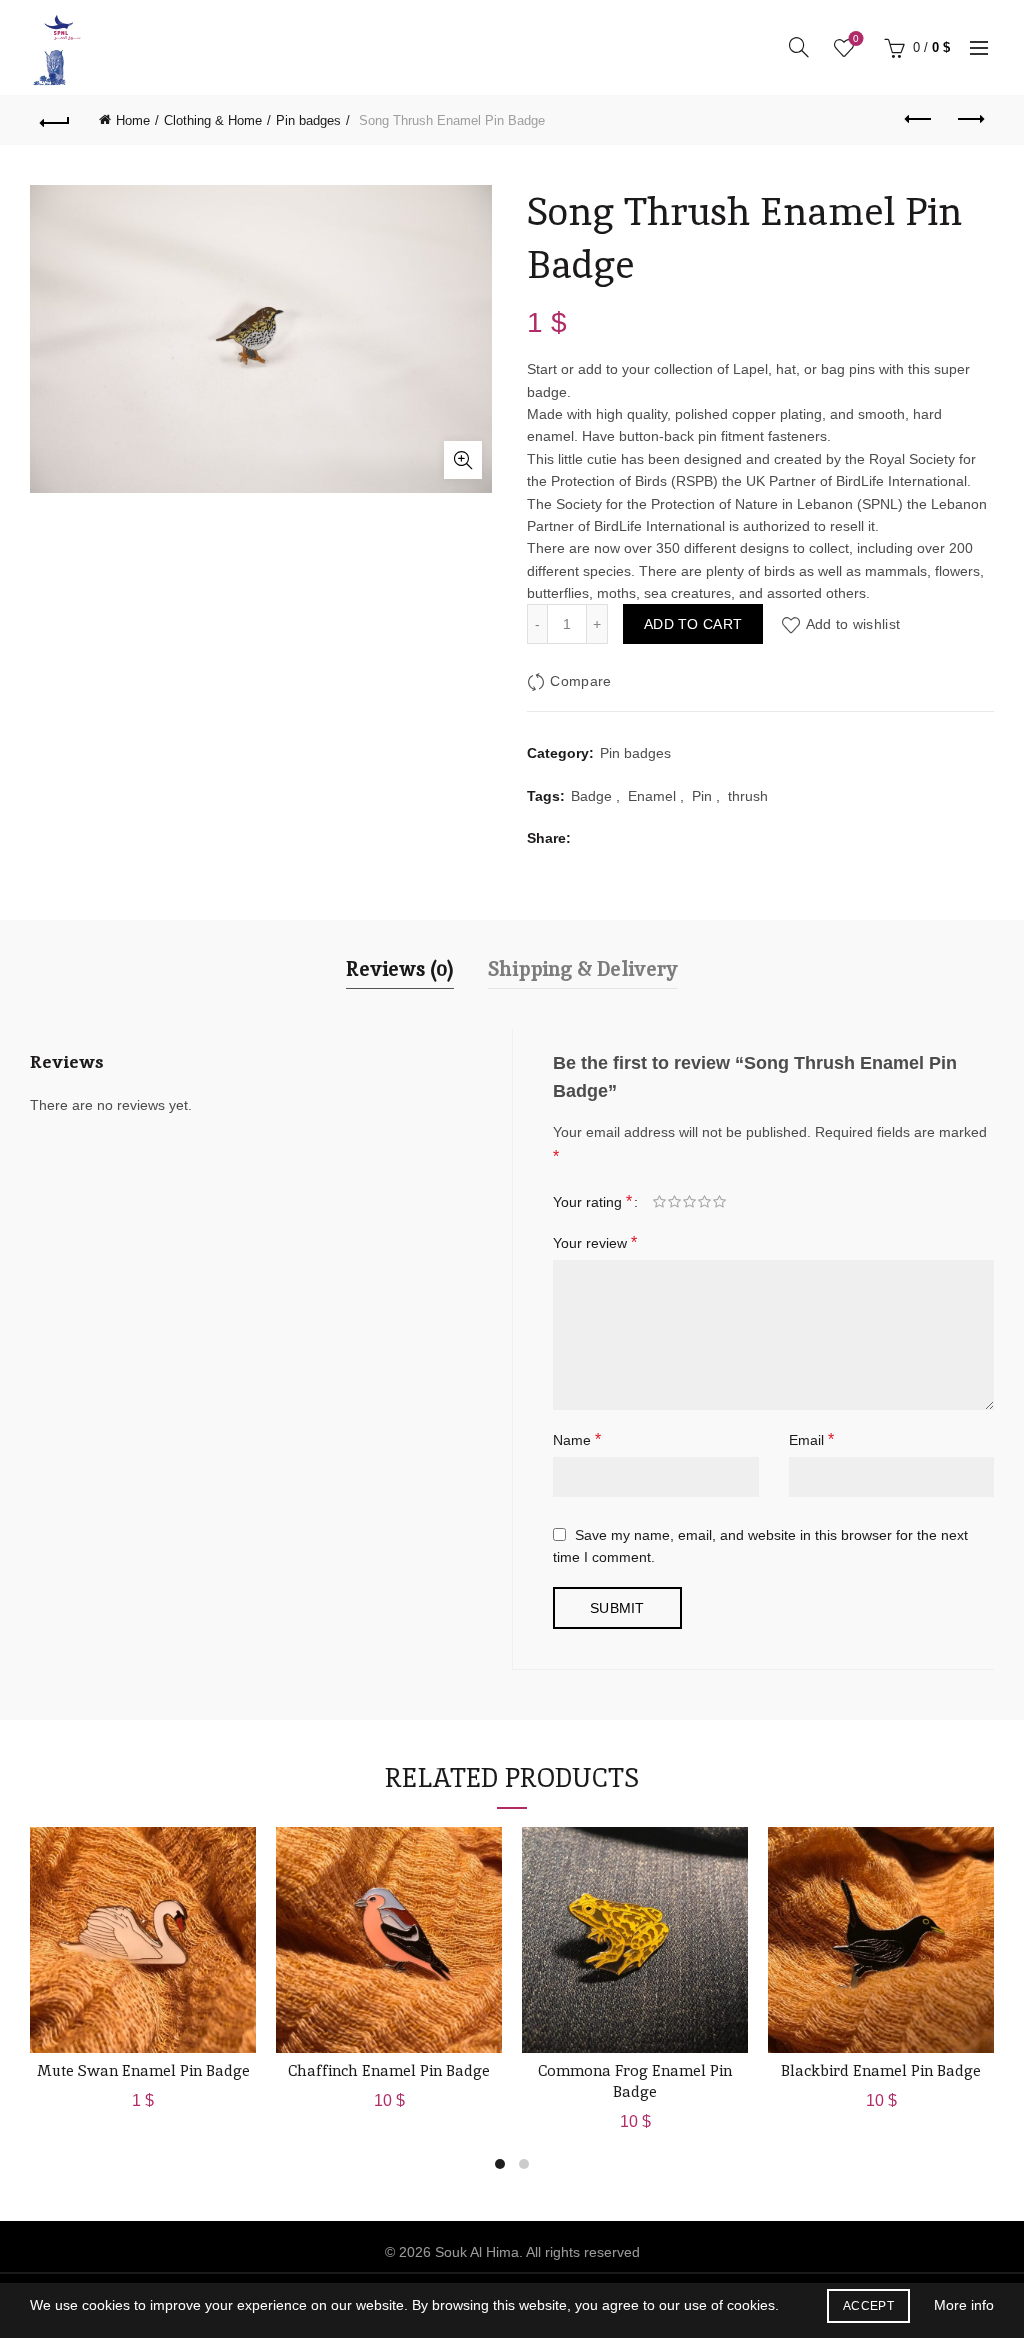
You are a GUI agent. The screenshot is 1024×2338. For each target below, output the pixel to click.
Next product (969, 120)
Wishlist (856, 38)
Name (577, 1439)
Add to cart (693, 624)
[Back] (55, 120)
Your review (595, 1242)
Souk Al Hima (477, 2252)
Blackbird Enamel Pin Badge (881, 2070)
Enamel (652, 796)
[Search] (799, 47)
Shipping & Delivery (583, 969)
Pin (702, 796)
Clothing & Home (213, 120)
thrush (748, 796)
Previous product (919, 120)
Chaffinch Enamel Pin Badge (389, 2070)
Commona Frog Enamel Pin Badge (635, 2081)
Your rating (592, 1201)
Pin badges (308, 120)
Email (811, 1439)
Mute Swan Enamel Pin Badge (143, 2070)
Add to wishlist (853, 624)
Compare (580, 682)
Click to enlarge (463, 460)
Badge (591, 796)
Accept (868, 2306)
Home (133, 120)
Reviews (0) (400, 969)
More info (964, 2305)
